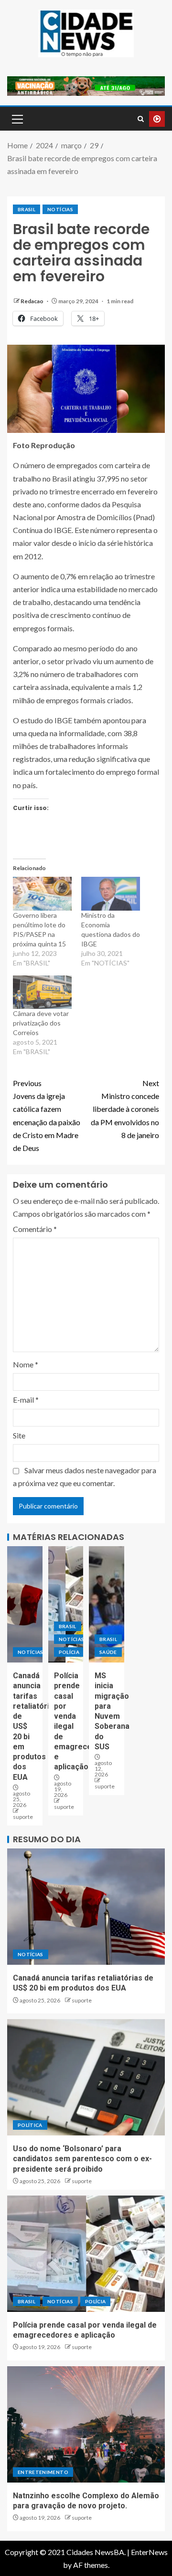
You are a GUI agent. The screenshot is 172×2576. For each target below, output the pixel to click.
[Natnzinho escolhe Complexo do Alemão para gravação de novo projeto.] (86, 2424)
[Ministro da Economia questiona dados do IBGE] (111, 893)
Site (19, 1435)
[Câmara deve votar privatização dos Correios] (42, 992)
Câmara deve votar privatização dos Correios (41, 1023)
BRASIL (27, 209)
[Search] (141, 119)
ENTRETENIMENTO (43, 2472)
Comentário (35, 1229)
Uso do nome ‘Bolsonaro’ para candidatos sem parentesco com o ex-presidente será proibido (82, 2159)
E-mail (26, 1400)
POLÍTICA (30, 2125)
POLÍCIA (69, 1652)
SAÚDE (108, 1652)
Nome (26, 1364)
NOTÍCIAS (60, 209)
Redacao (32, 301)
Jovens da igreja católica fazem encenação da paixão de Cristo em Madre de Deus (47, 1115)
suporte (23, 1817)
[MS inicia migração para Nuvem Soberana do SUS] (107, 1604)
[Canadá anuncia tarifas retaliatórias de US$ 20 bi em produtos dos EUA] (25, 1604)
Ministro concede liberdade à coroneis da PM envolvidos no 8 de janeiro (125, 1109)
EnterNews (149, 2552)
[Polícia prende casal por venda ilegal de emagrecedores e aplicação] (66, 1604)
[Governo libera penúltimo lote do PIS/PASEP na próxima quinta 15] (42, 893)
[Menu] (17, 119)
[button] (17, 119)
